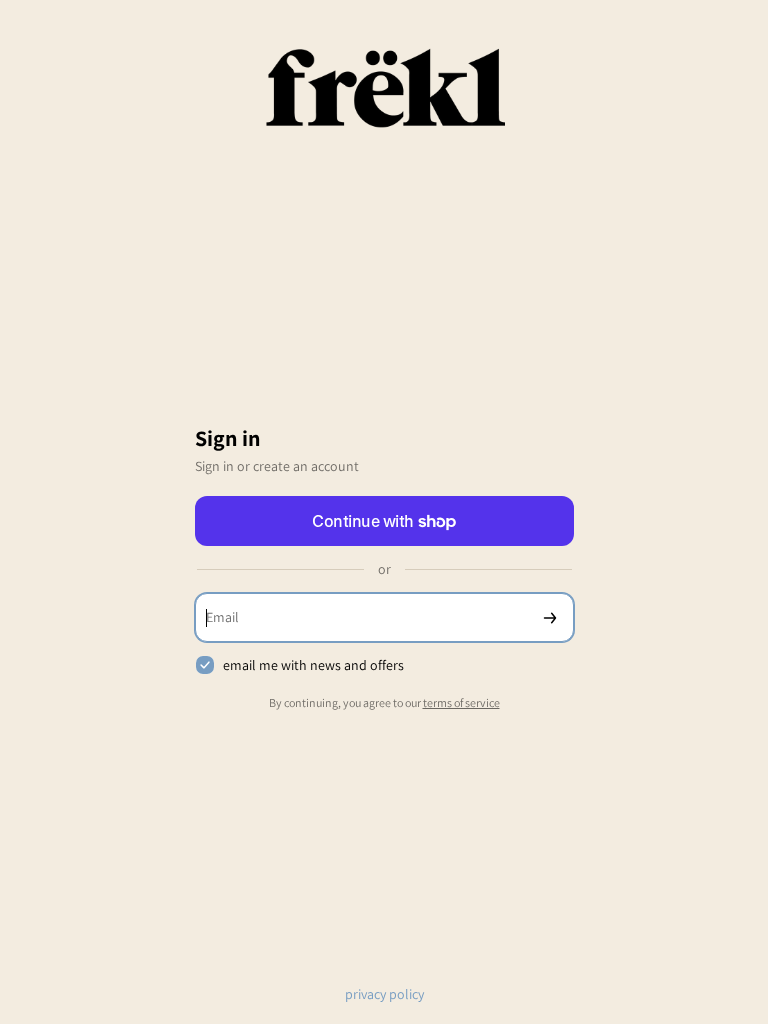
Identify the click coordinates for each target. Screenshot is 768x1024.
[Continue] (550, 617)
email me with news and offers (313, 665)
